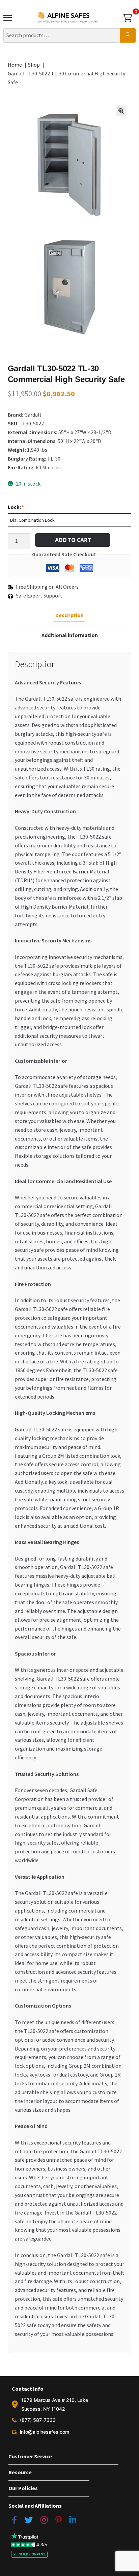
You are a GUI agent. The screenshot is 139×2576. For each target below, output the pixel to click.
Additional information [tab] (70, 635)
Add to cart (73, 540)
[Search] (128, 36)
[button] (121, 111)
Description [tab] (69, 615)
